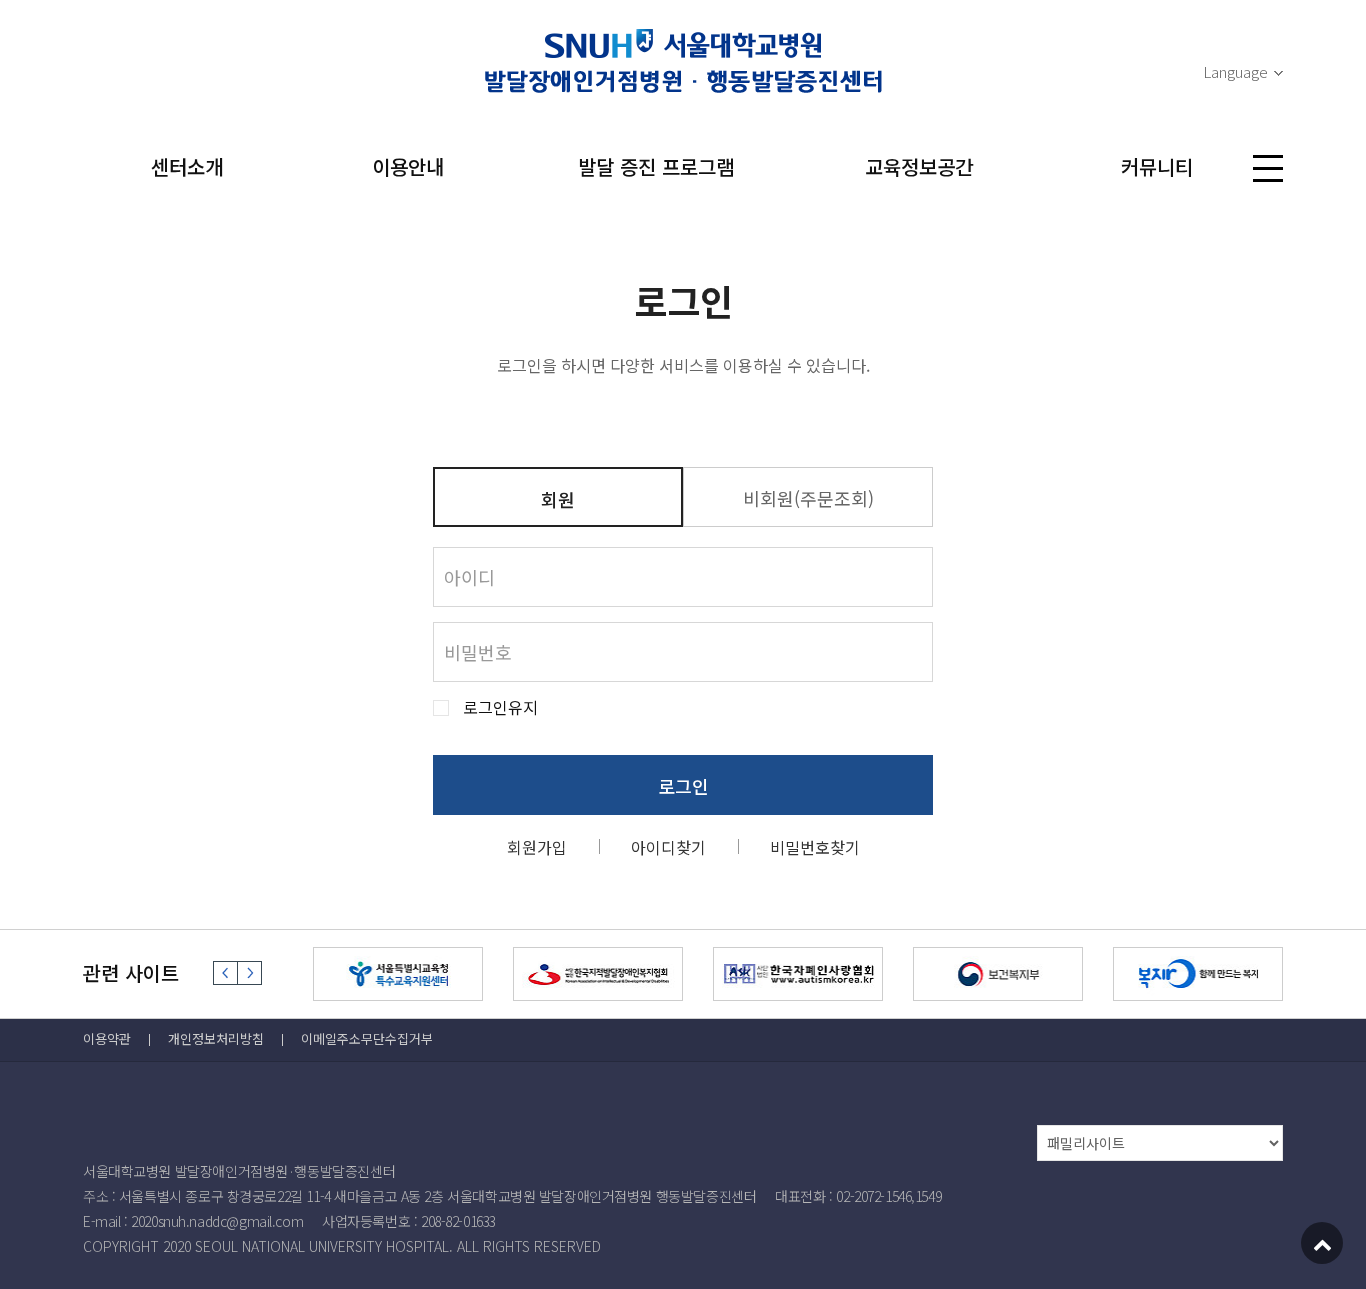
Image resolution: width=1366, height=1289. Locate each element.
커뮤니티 (1157, 166)
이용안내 (408, 166)
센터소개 (187, 166)
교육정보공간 (919, 166)
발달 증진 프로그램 (656, 166)
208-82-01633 (458, 1221)
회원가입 (537, 847)
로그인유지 (500, 707)
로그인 (683, 786)
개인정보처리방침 (216, 1038)
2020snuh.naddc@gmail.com (217, 1221)
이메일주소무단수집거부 (367, 1038)
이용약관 (107, 1038)
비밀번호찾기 (815, 847)
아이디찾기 (668, 847)
